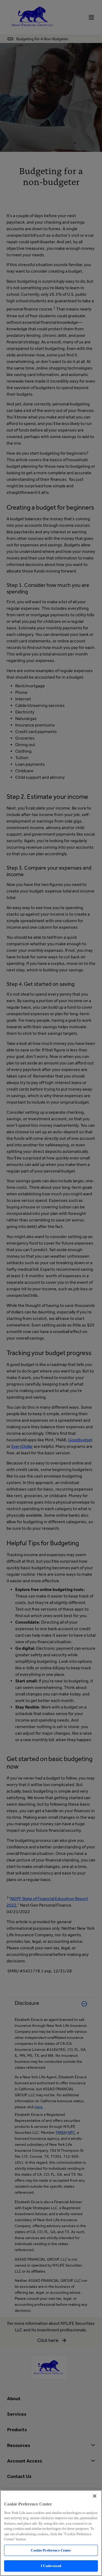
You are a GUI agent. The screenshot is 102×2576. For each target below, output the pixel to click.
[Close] (95, 2496)
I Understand (51, 2566)
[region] (51, 2533)
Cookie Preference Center (51, 2550)
